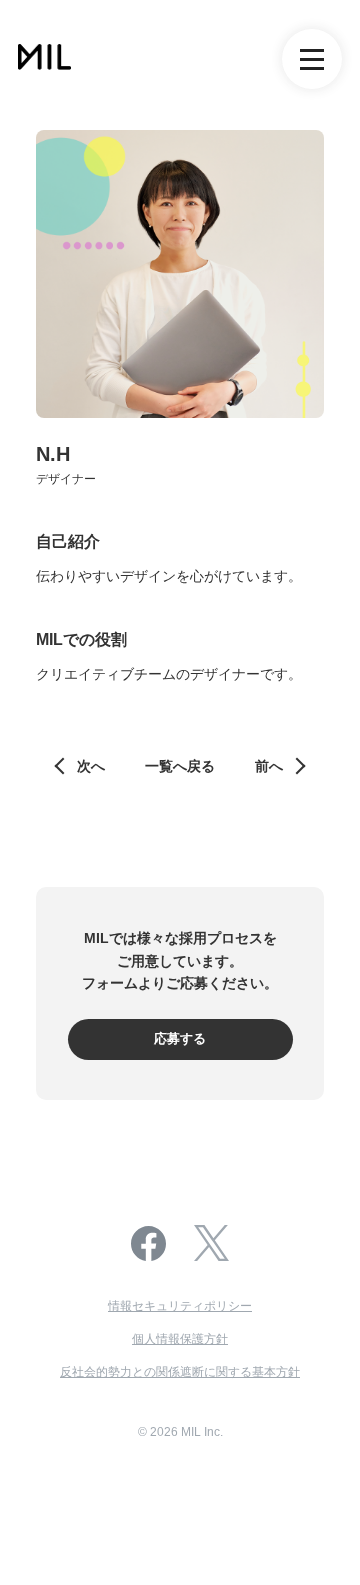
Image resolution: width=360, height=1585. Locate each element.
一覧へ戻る (180, 766)
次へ (91, 766)
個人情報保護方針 (180, 1339)
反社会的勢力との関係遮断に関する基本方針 (180, 1372)
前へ (269, 766)
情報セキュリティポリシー (180, 1306)
